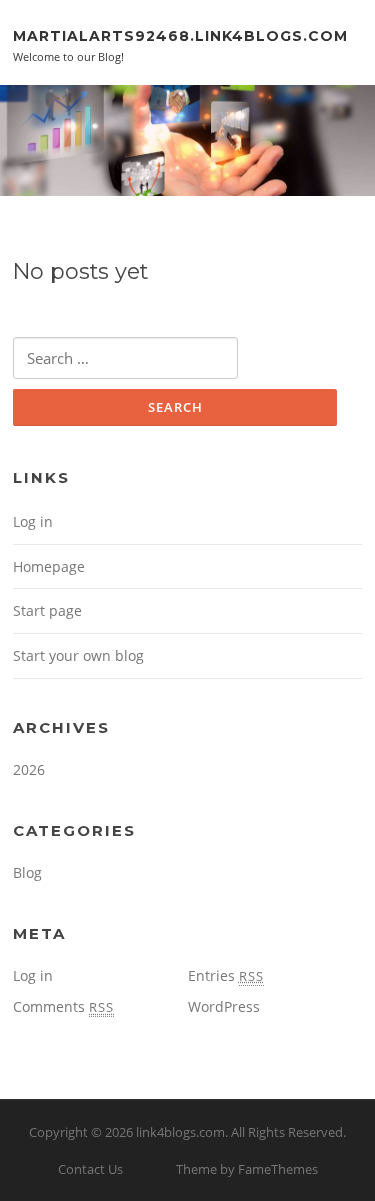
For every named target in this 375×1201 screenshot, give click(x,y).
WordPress (224, 1006)
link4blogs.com (180, 1132)
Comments (63, 1006)
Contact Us (90, 1169)
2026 (29, 769)
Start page (47, 610)
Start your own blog (78, 655)
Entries (226, 975)
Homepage (49, 566)
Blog (27, 872)
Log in (33, 521)
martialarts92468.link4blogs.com (180, 35)
